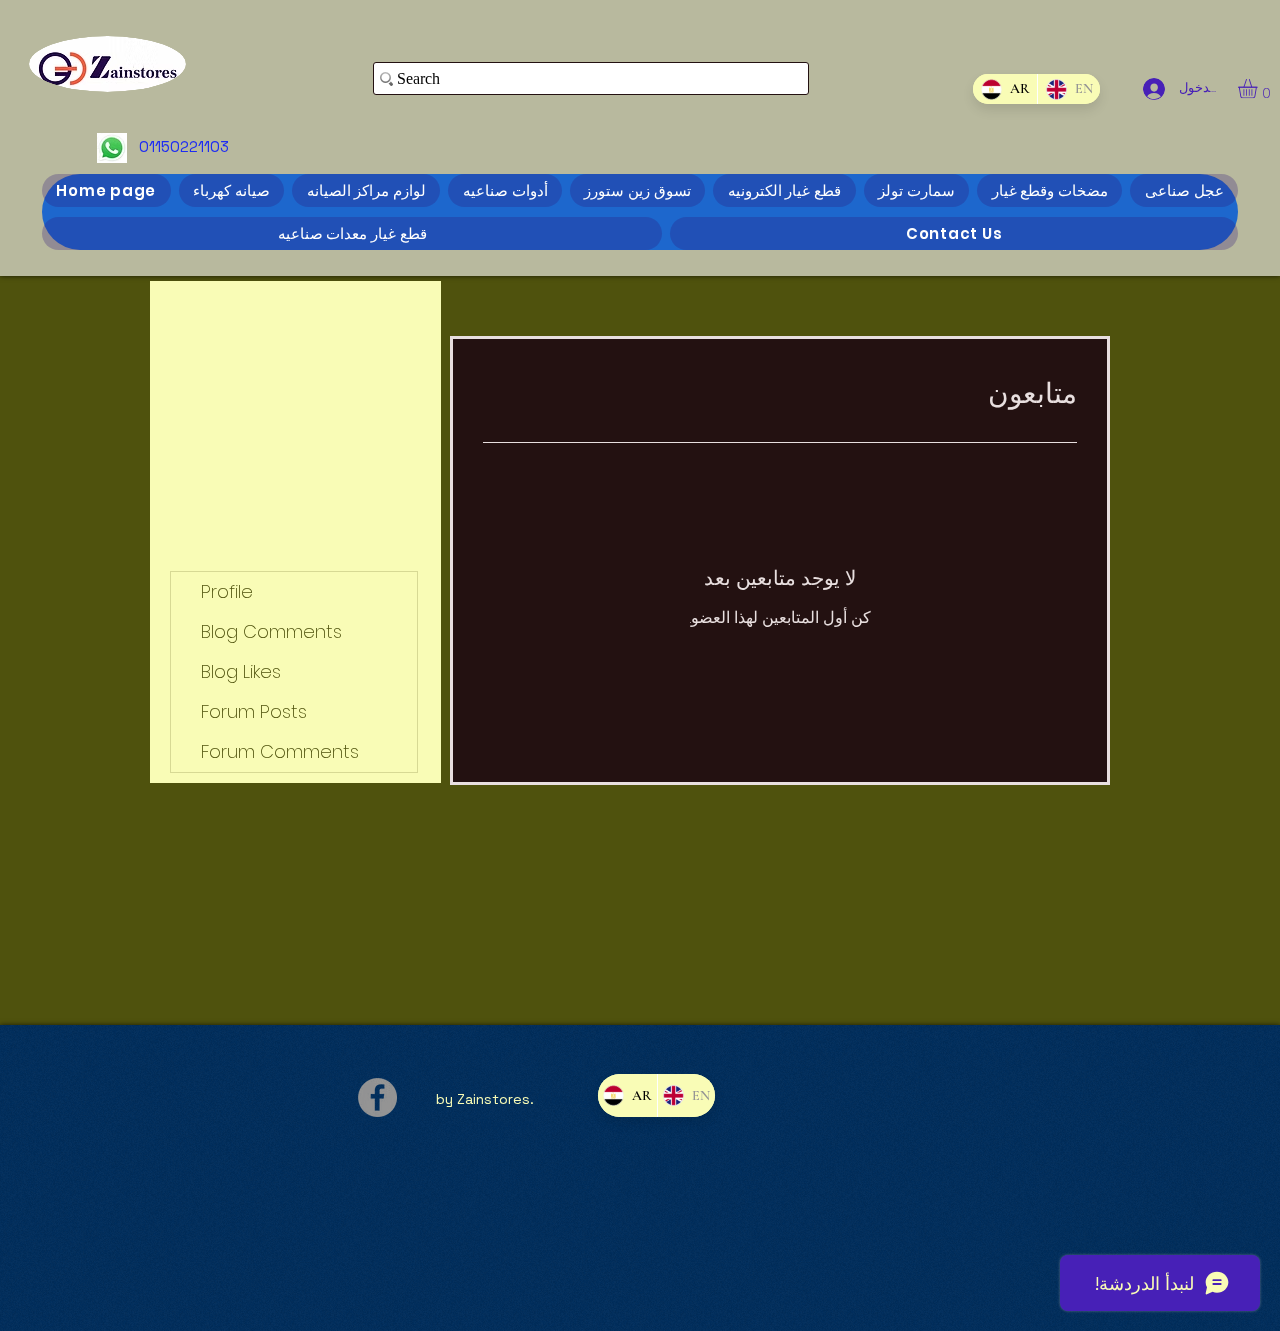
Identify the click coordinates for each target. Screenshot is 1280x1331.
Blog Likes (241, 671)
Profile (227, 591)
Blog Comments (271, 631)
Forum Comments (280, 751)
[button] (1259, 88)
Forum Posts (254, 711)
